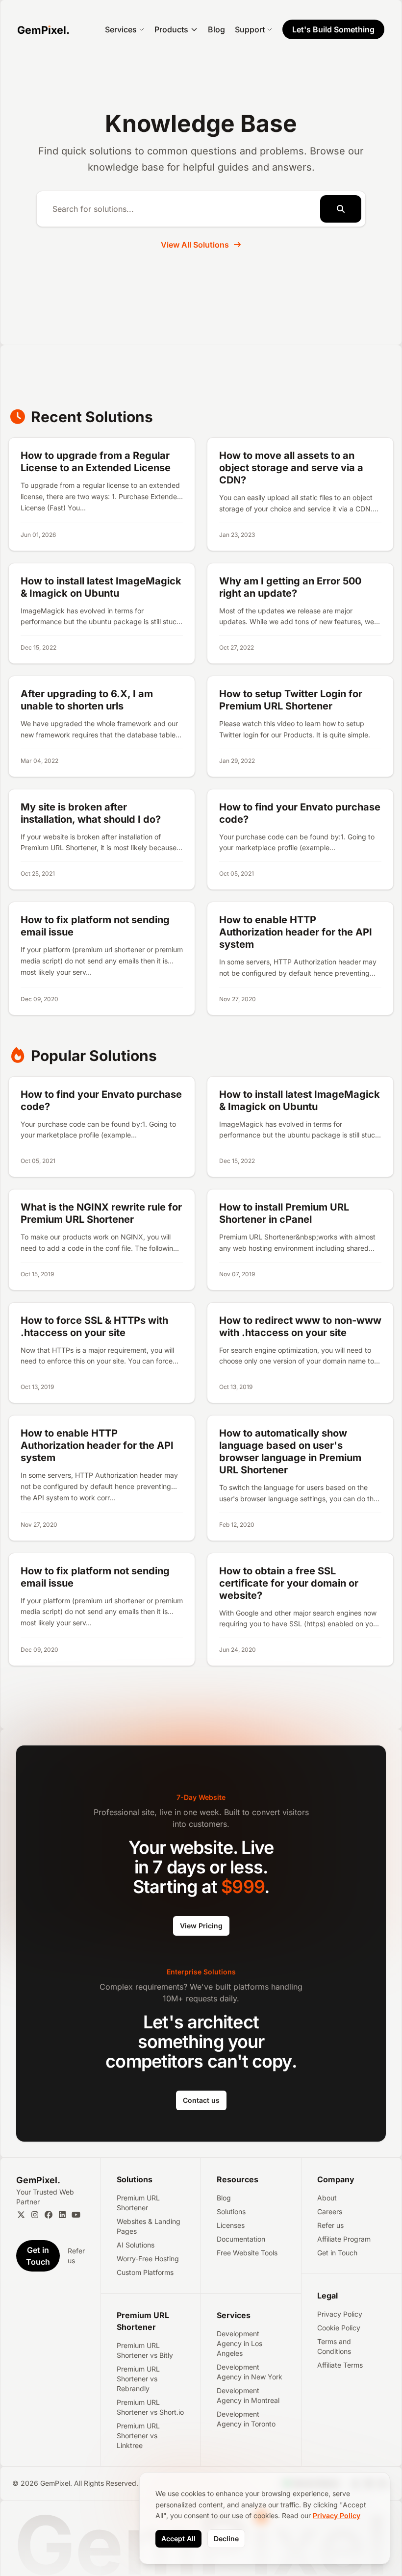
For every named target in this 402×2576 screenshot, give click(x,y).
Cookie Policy (339, 2328)
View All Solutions (195, 245)
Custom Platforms (145, 2272)
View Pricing (201, 1926)
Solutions (231, 2211)
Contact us (201, 2100)
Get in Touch (337, 2253)
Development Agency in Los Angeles (239, 2343)
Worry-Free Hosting (148, 2259)
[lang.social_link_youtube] (76, 2215)
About (327, 2198)
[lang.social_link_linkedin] (62, 2215)
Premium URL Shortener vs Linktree (138, 2436)
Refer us (76, 2256)
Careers (330, 2211)
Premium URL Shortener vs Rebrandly (138, 2379)
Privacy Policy (340, 2314)
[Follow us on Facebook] (49, 2215)
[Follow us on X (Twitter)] (21, 2215)
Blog (216, 29)
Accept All (178, 2538)
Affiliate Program (344, 2239)
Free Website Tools (247, 2253)
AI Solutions (136, 2245)
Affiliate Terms (340, 2365)
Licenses (231, 2225)
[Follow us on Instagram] (35, 2215)
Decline (226, 2538)
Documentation (241, 2239)
